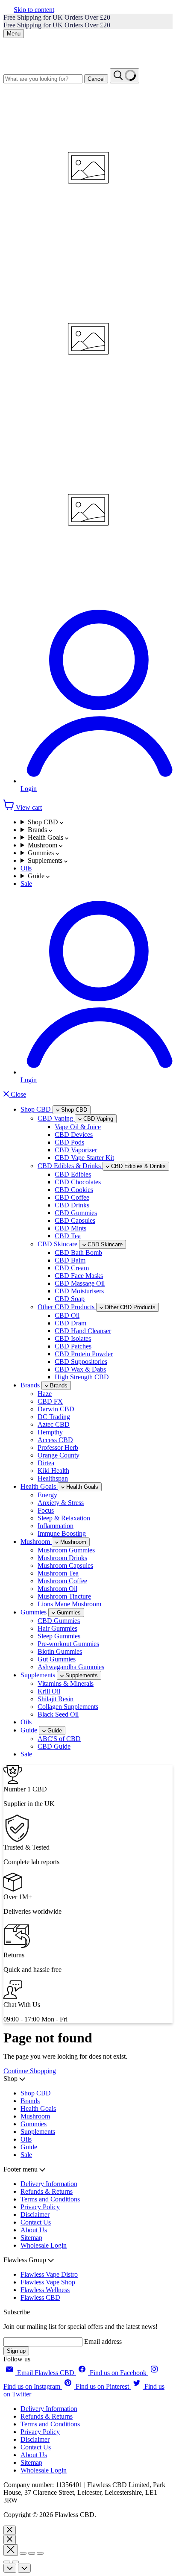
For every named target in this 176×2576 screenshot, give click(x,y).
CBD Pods (69, 1142)
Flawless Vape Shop (48, 2282)
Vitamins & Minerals (66, 1683)
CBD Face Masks (79, 1276)
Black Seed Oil (58, 1714)
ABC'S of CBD (59, 1739)
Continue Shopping (30, 2071)
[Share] (23, 2553)
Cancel (96, 79)
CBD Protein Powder (84, 1354)
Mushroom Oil (57, 1589)
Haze (45, 1394)
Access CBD (55, 1440)
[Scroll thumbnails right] (24, 2568)
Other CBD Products (67, 1307)
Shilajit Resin (56, 1699)
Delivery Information (49, 2184)
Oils (26, 868)
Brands (38, 830)
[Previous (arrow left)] (7, 2562)
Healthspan (53, 1478)
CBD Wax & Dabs (80, 1369)
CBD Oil (67, 1315)
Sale (26, 884)
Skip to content (34, 10)
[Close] (10, 2530)
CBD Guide (54, 1746)
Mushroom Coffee (62, 1581)
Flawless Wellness (45, 2290)
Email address (103, 2341)
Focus (46, 1510)
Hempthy (50, 1432)
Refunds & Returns (47, 2191)
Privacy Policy (40, 2207)
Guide (37, 876)
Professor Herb (58, 1447)
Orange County (59, 1455)
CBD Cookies (74, 1190)
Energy (47, 1495)
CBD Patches (73, 1346)
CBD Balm (70, 1260)
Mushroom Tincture (64, 1596)
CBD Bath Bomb (78, 1253)
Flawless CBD (40, 2297)
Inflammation (56, 1526)
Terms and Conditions (50, 2199)
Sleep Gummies (59, 1636)
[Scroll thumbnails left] (10, 2568)
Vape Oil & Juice (78, 1127)
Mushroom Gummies (66, 1550)
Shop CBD (44, 822)
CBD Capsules (75, 1220)
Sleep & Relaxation (64, 1518)
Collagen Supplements (68, 1707)
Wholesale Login (44, 2245)
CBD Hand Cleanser (83, 1331)
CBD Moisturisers (79, 1291)
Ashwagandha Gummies (71, 1667)
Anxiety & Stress (61, 1503)
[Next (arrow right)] (15, 2562)
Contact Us (36, 2222)
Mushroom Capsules (65, 1565)
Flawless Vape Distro (49, 2274)
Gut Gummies (57, 1659)
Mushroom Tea (58, 1573)
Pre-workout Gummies (68, 1644)
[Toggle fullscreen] (32, 2553)
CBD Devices (74, 1135)
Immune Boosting (62, 1533)
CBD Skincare (58, 1244)
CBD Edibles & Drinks (70, 1166)
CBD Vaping (56, 1118)
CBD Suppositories (81, 1362)
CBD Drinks (72, 1205)
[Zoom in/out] (40, 2553)
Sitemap (31, 2238)
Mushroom (43, 845)
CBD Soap (70, 1299)
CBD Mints (70, 1228)
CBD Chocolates (78, 1182)
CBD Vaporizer (76, 1150)
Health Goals (46, 837)
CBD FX (50, 1401)
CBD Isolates (73, 1338)
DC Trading (54, 1417)
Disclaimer (35, 2215)
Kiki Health (53, 1471)
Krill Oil (49, 1691)
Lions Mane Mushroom (69, 1604)
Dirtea (46, 1463)
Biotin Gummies (60, 1651)
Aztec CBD (54, 1424)
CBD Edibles (73, 1174)
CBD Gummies (76, 1213)
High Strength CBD (82, 1377)
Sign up (16, 2351)
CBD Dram (70, 1323)
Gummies (42, 853)
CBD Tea (68, 1236)
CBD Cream (72, 1268)
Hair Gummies (57, 1628)
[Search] (125, 76)
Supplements (46, 860)
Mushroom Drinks (62, 1558)
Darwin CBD (56, 1409)
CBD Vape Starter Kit (84, 1158)
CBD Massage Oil (80, 1283)
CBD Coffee (72, 1197)
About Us (34, 2230)
